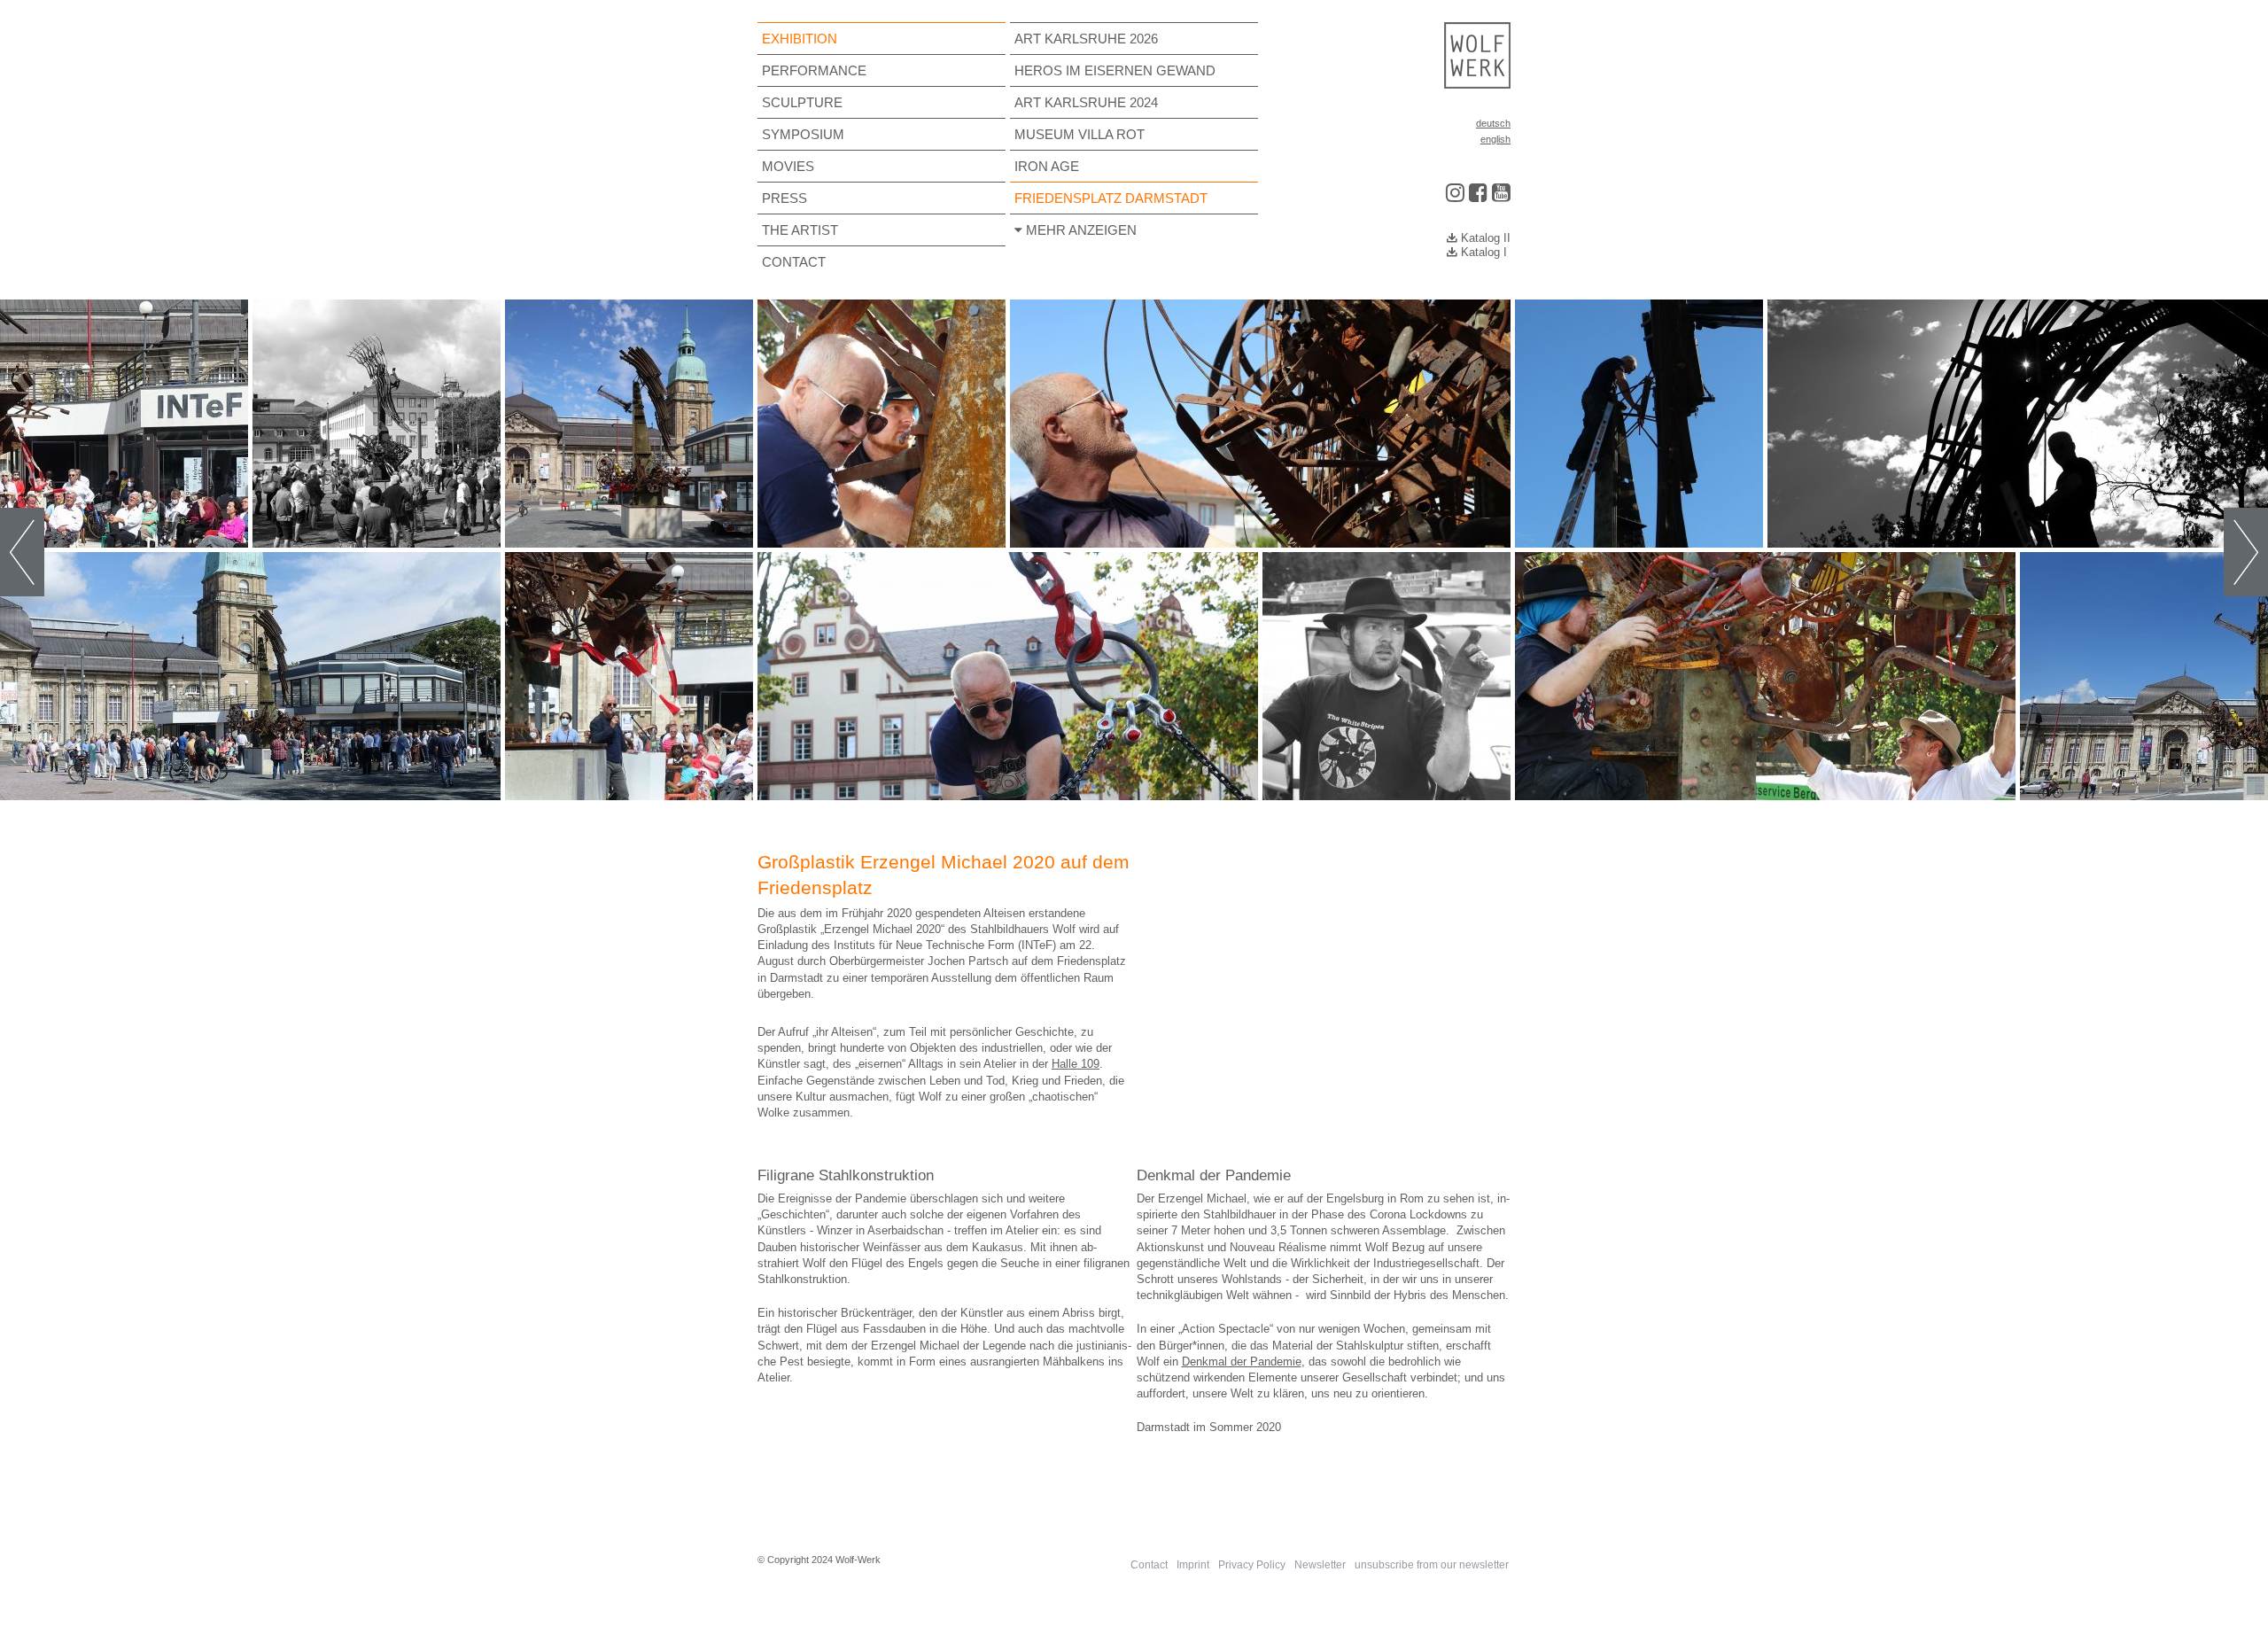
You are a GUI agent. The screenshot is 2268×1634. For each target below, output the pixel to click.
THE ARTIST (800, 230)
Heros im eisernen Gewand (1115, 70)
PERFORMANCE (814, 70)
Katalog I (1482, 252)
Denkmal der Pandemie (1242, 1362)
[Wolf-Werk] (1478, 55)
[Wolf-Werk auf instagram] (1455, 188)
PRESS (784, 198)
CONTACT (794, 262)
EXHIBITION (800, 39)
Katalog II (1484, 238)
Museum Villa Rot (1080, 134)
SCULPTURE (802, 102)
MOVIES (788, 166)
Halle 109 (1076, 1064)
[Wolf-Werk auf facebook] (1478, 188)
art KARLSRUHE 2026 (1086, 39)
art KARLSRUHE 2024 (1086, 102)
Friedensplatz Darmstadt (1111, 198)
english (1495, 139)
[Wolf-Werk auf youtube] (1501, 188)
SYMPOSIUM (803, 134)
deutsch (1493, 123)
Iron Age (1047, 166)
